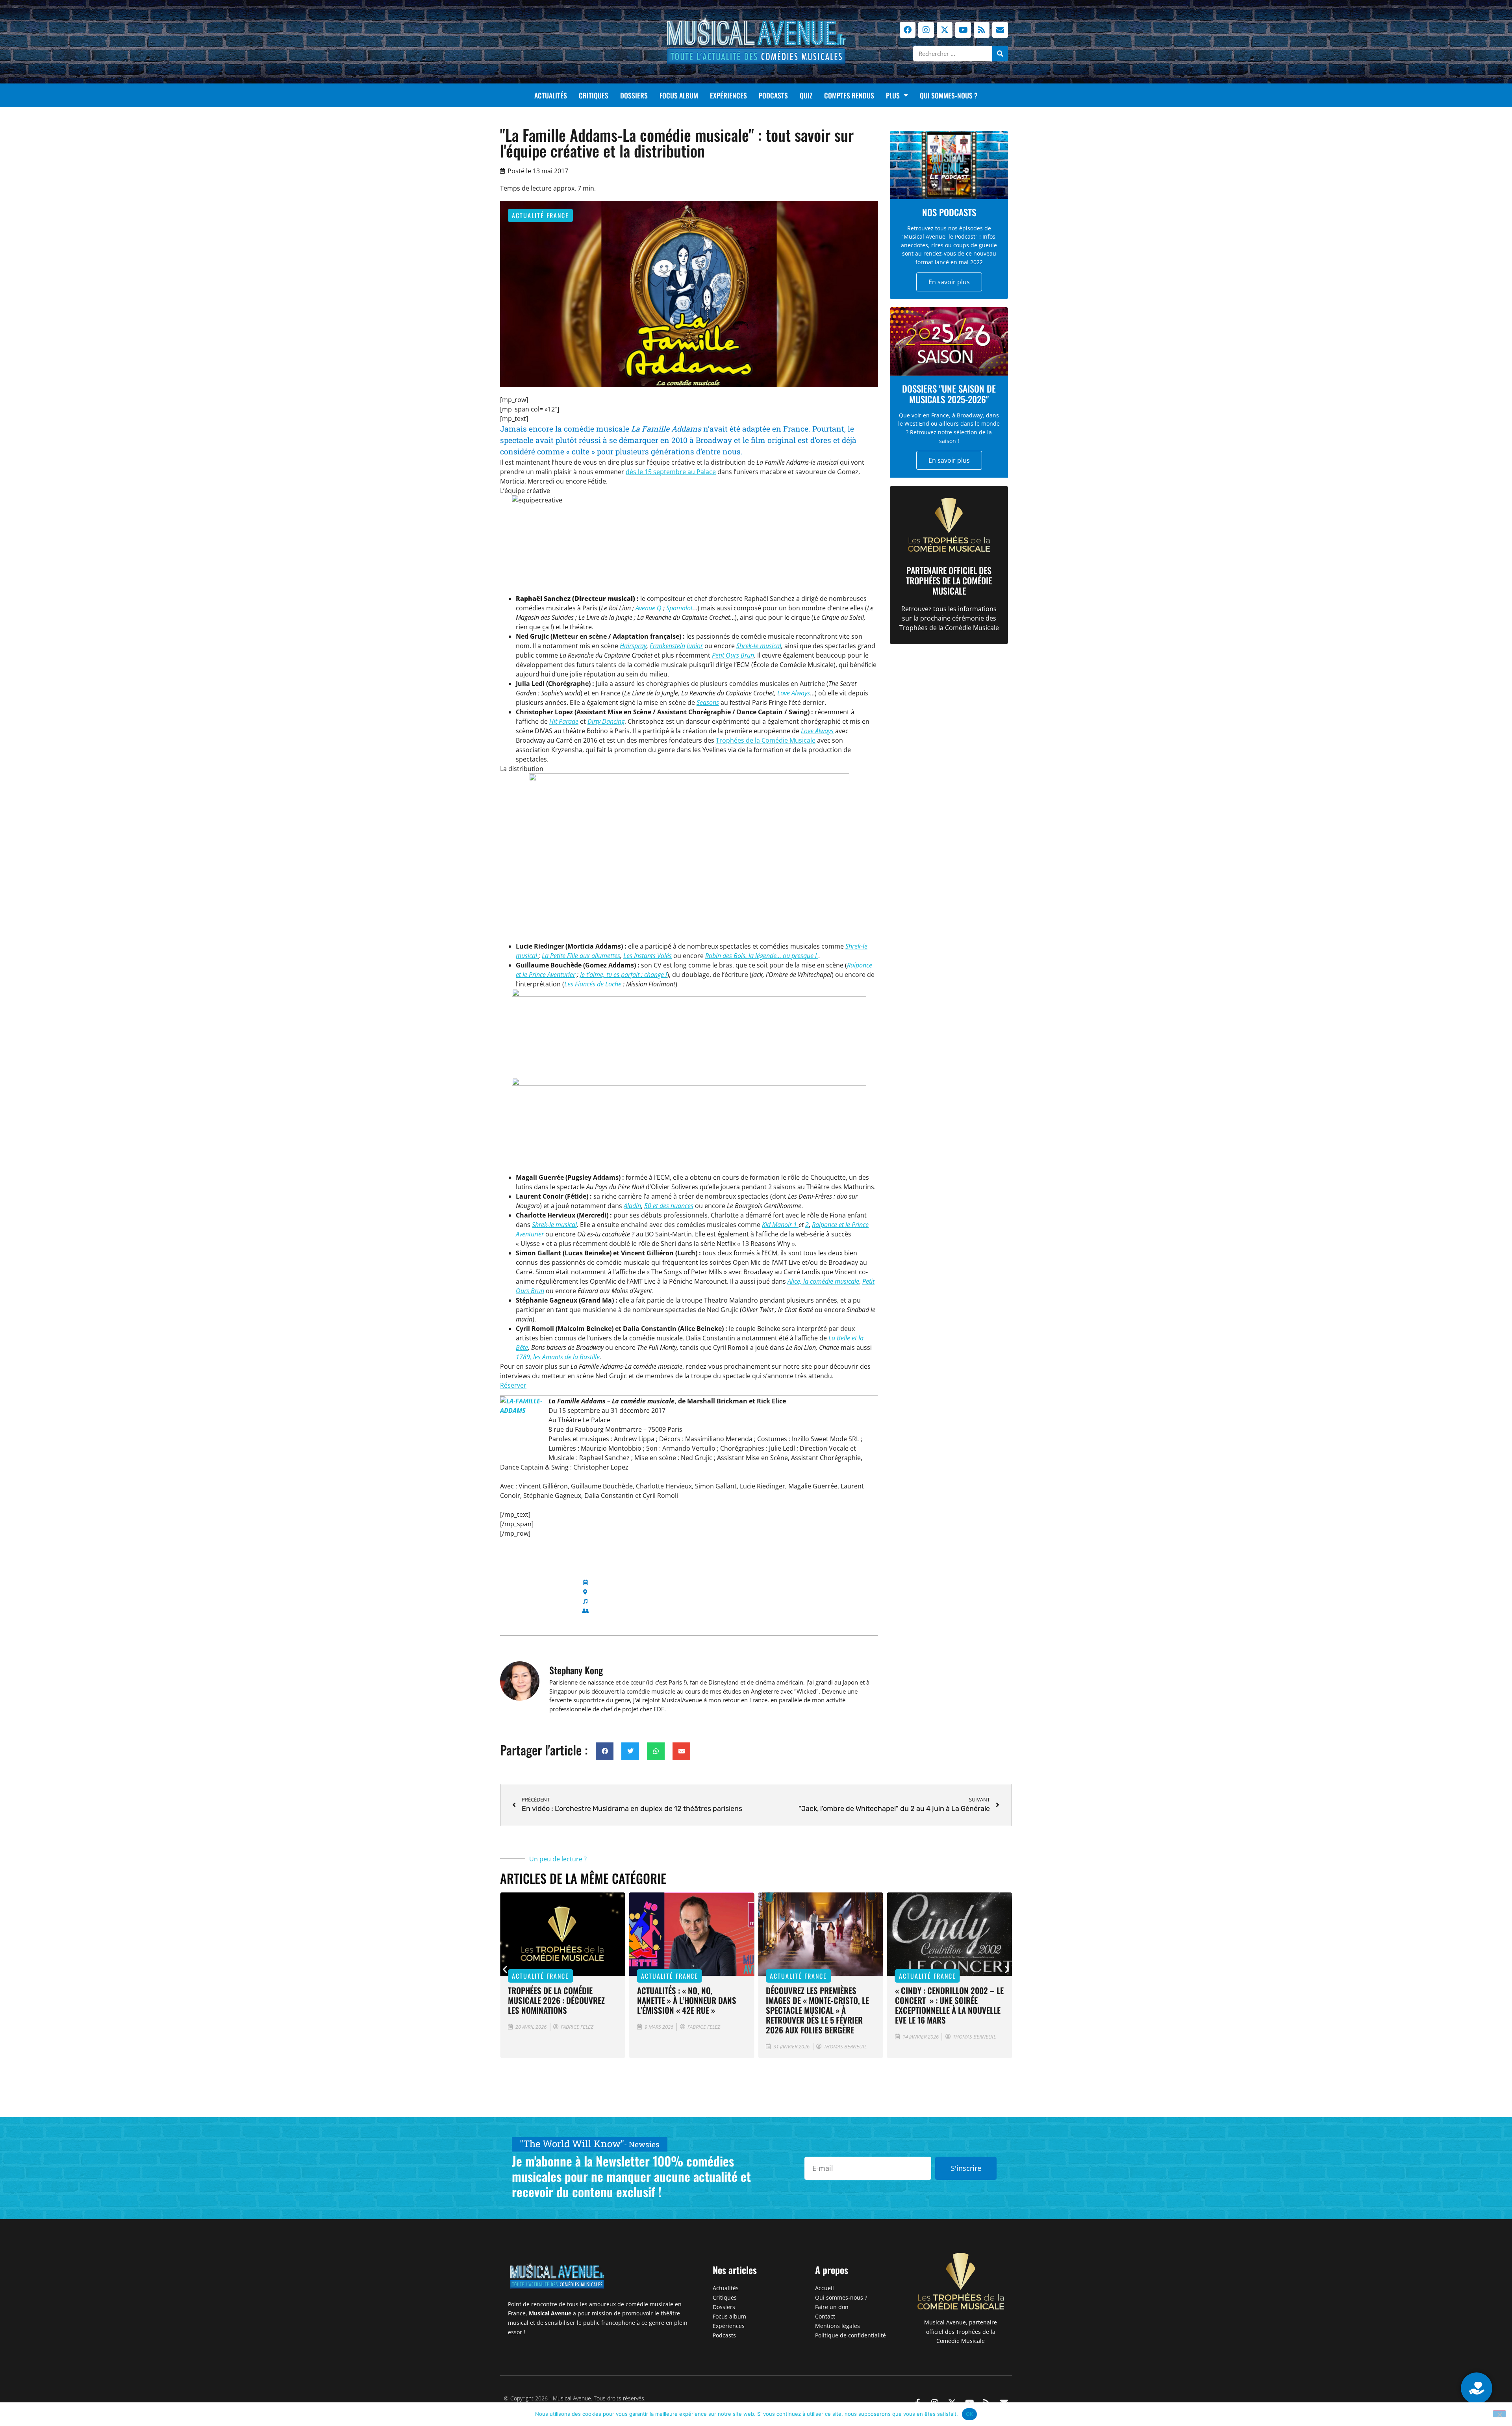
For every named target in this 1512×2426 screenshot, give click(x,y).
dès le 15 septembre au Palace (671, 472)
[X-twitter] (945, 30)
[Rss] (982, 30)
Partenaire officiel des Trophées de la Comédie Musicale (949, 581)
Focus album (679, 95)
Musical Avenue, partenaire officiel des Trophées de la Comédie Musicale (961, 2332)
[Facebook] (908, 30)
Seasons (708, 702)
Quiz (806, 95)
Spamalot (679, 608)
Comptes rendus (849, 95)
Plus (893, 95)
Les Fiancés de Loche (593, 984)
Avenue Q (649, 608)
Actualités (551, 95)
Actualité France (540, 215)
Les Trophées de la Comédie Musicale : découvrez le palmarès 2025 (944, 2000)
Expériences (728, 95)
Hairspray (633, 646)
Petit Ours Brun (733, 655)
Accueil (825, 2288)
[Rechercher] (1000, 54)
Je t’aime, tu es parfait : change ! (624, 975)
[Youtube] (963, 30)
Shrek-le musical (759, 646)
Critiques (594, 95)
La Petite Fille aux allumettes (581, 956)
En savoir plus (949, 282)
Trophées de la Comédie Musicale (766, 740)
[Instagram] (926, 30)
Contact (825, 2316)
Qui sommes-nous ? (949, 95)
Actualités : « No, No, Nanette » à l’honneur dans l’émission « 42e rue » (558, 2000)
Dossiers (634, 95)
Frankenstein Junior (676, 646)
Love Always (794, 693)
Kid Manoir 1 (780, 1225)
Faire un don (832, 2307)
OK (970, 2414)
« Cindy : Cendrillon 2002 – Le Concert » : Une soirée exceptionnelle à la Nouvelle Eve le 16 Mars (820, 2005)
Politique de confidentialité (850, 2335)
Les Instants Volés (648, 956)
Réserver (513, 1385)
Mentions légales (838, 2326)
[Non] (1499, 2414)
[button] (605, 1751)
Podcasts (773, 95)
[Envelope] (1000, 30)
